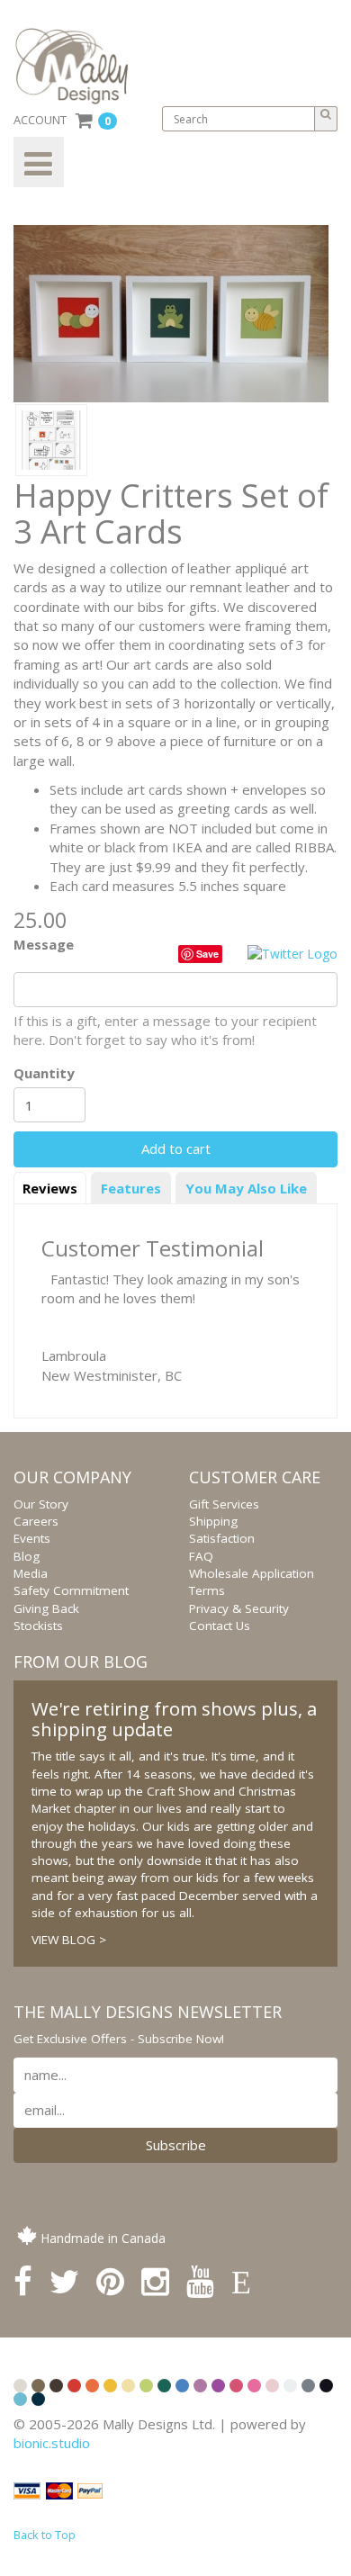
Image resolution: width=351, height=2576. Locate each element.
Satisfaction (222, 1538)
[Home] (78, 67)
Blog (27, 1556)
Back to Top (45, 2535)
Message (44, 944)
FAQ (201, 1556)
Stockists (38, 1626)
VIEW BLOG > (69, 1940)
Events (32, 1538)
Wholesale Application (252, 1573)
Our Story (41, 1504)
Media (31, 1573)
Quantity (44, 1073)
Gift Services (224, 1504)
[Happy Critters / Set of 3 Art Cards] (51, 438)
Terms (207, 1590)
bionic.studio (52, 2443)
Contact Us (220, 1626)
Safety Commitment (71, 1590)
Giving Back (46, 1608)
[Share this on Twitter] (292, 953)
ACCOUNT (40, 120)
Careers (36, 1521)
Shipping (213, 1521)
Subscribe (176, 2145)
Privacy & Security (239, 1608)
